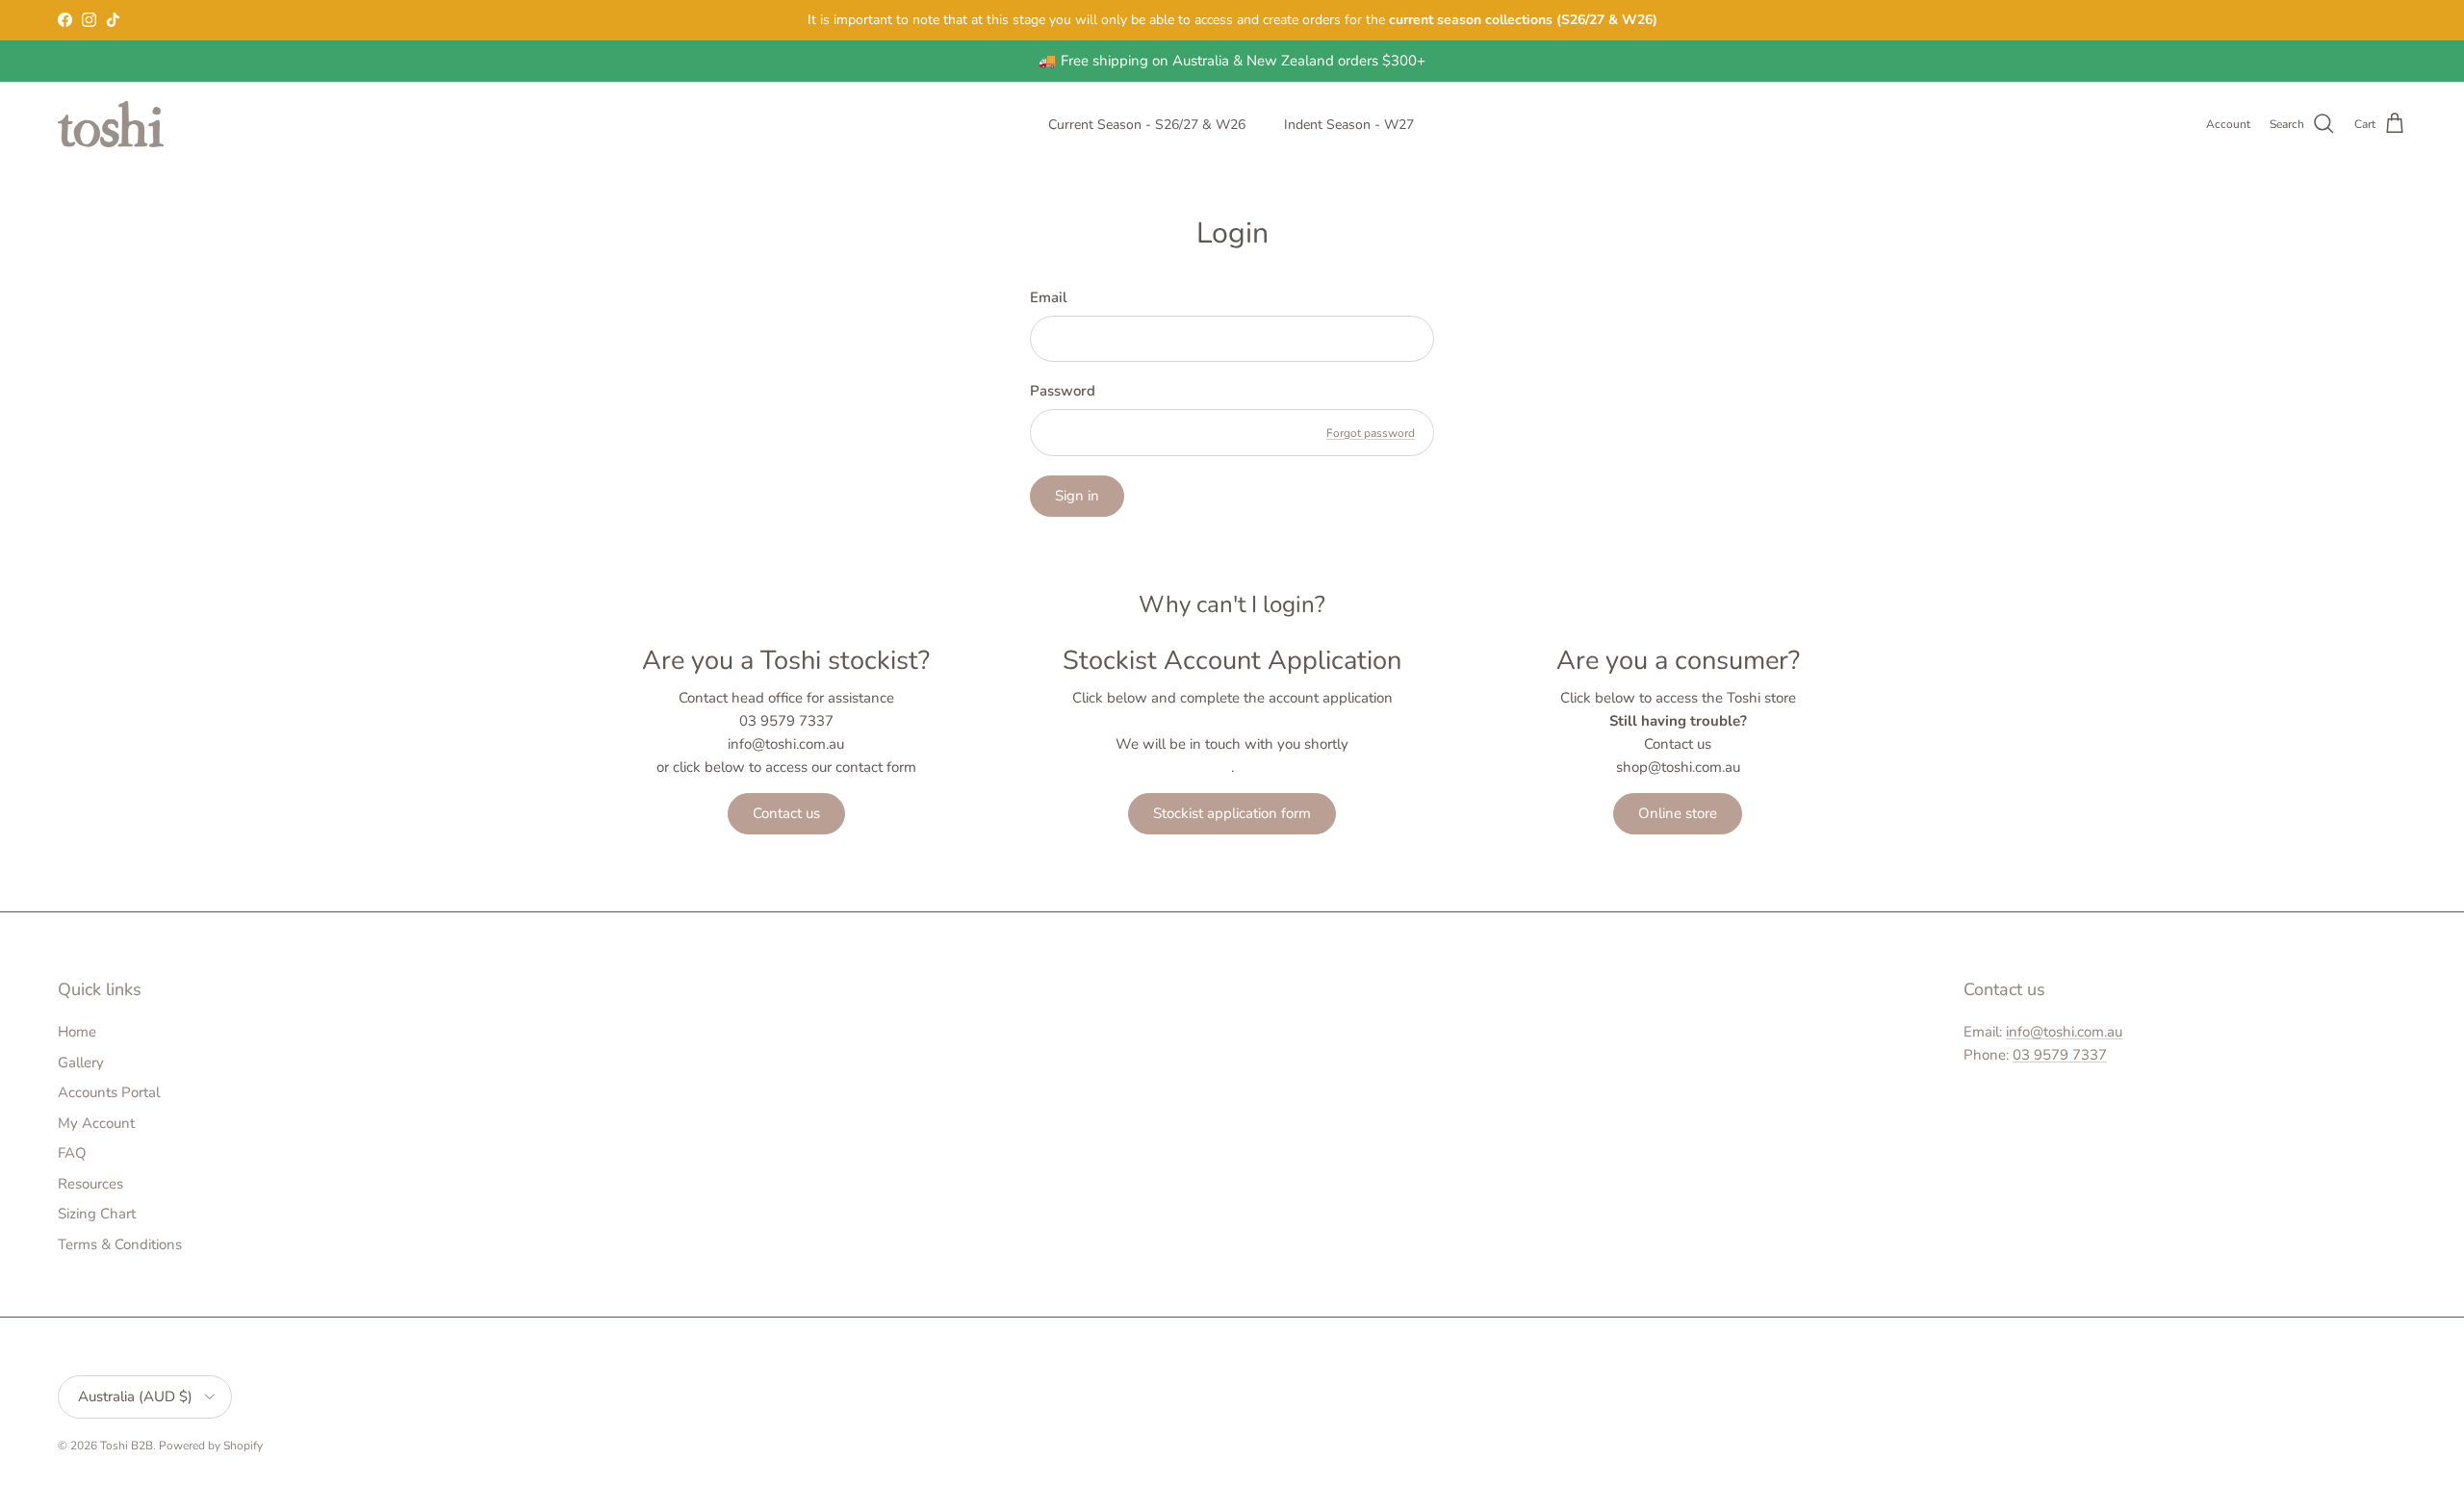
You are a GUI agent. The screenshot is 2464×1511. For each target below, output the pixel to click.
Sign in (1077, 496)
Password (1063, 391)
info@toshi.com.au (2064, 1032)
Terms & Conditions (120, 1244)
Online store (1678, 813)
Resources (90, 1184)
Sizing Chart (97, 1214)
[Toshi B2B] (111, 124)
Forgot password (1371, 433)
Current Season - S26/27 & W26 (1147, 125)
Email (1049, 297)
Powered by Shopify (211, 1446)
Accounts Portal (109, 1092)
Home (77, 1032)
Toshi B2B (127, 1446)
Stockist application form (1232, 813)
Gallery (81, 1063)
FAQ (72, 1153)
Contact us (786, 813)
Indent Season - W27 (1349, 125)
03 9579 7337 (2060, 1055)
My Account (96, 1123)
